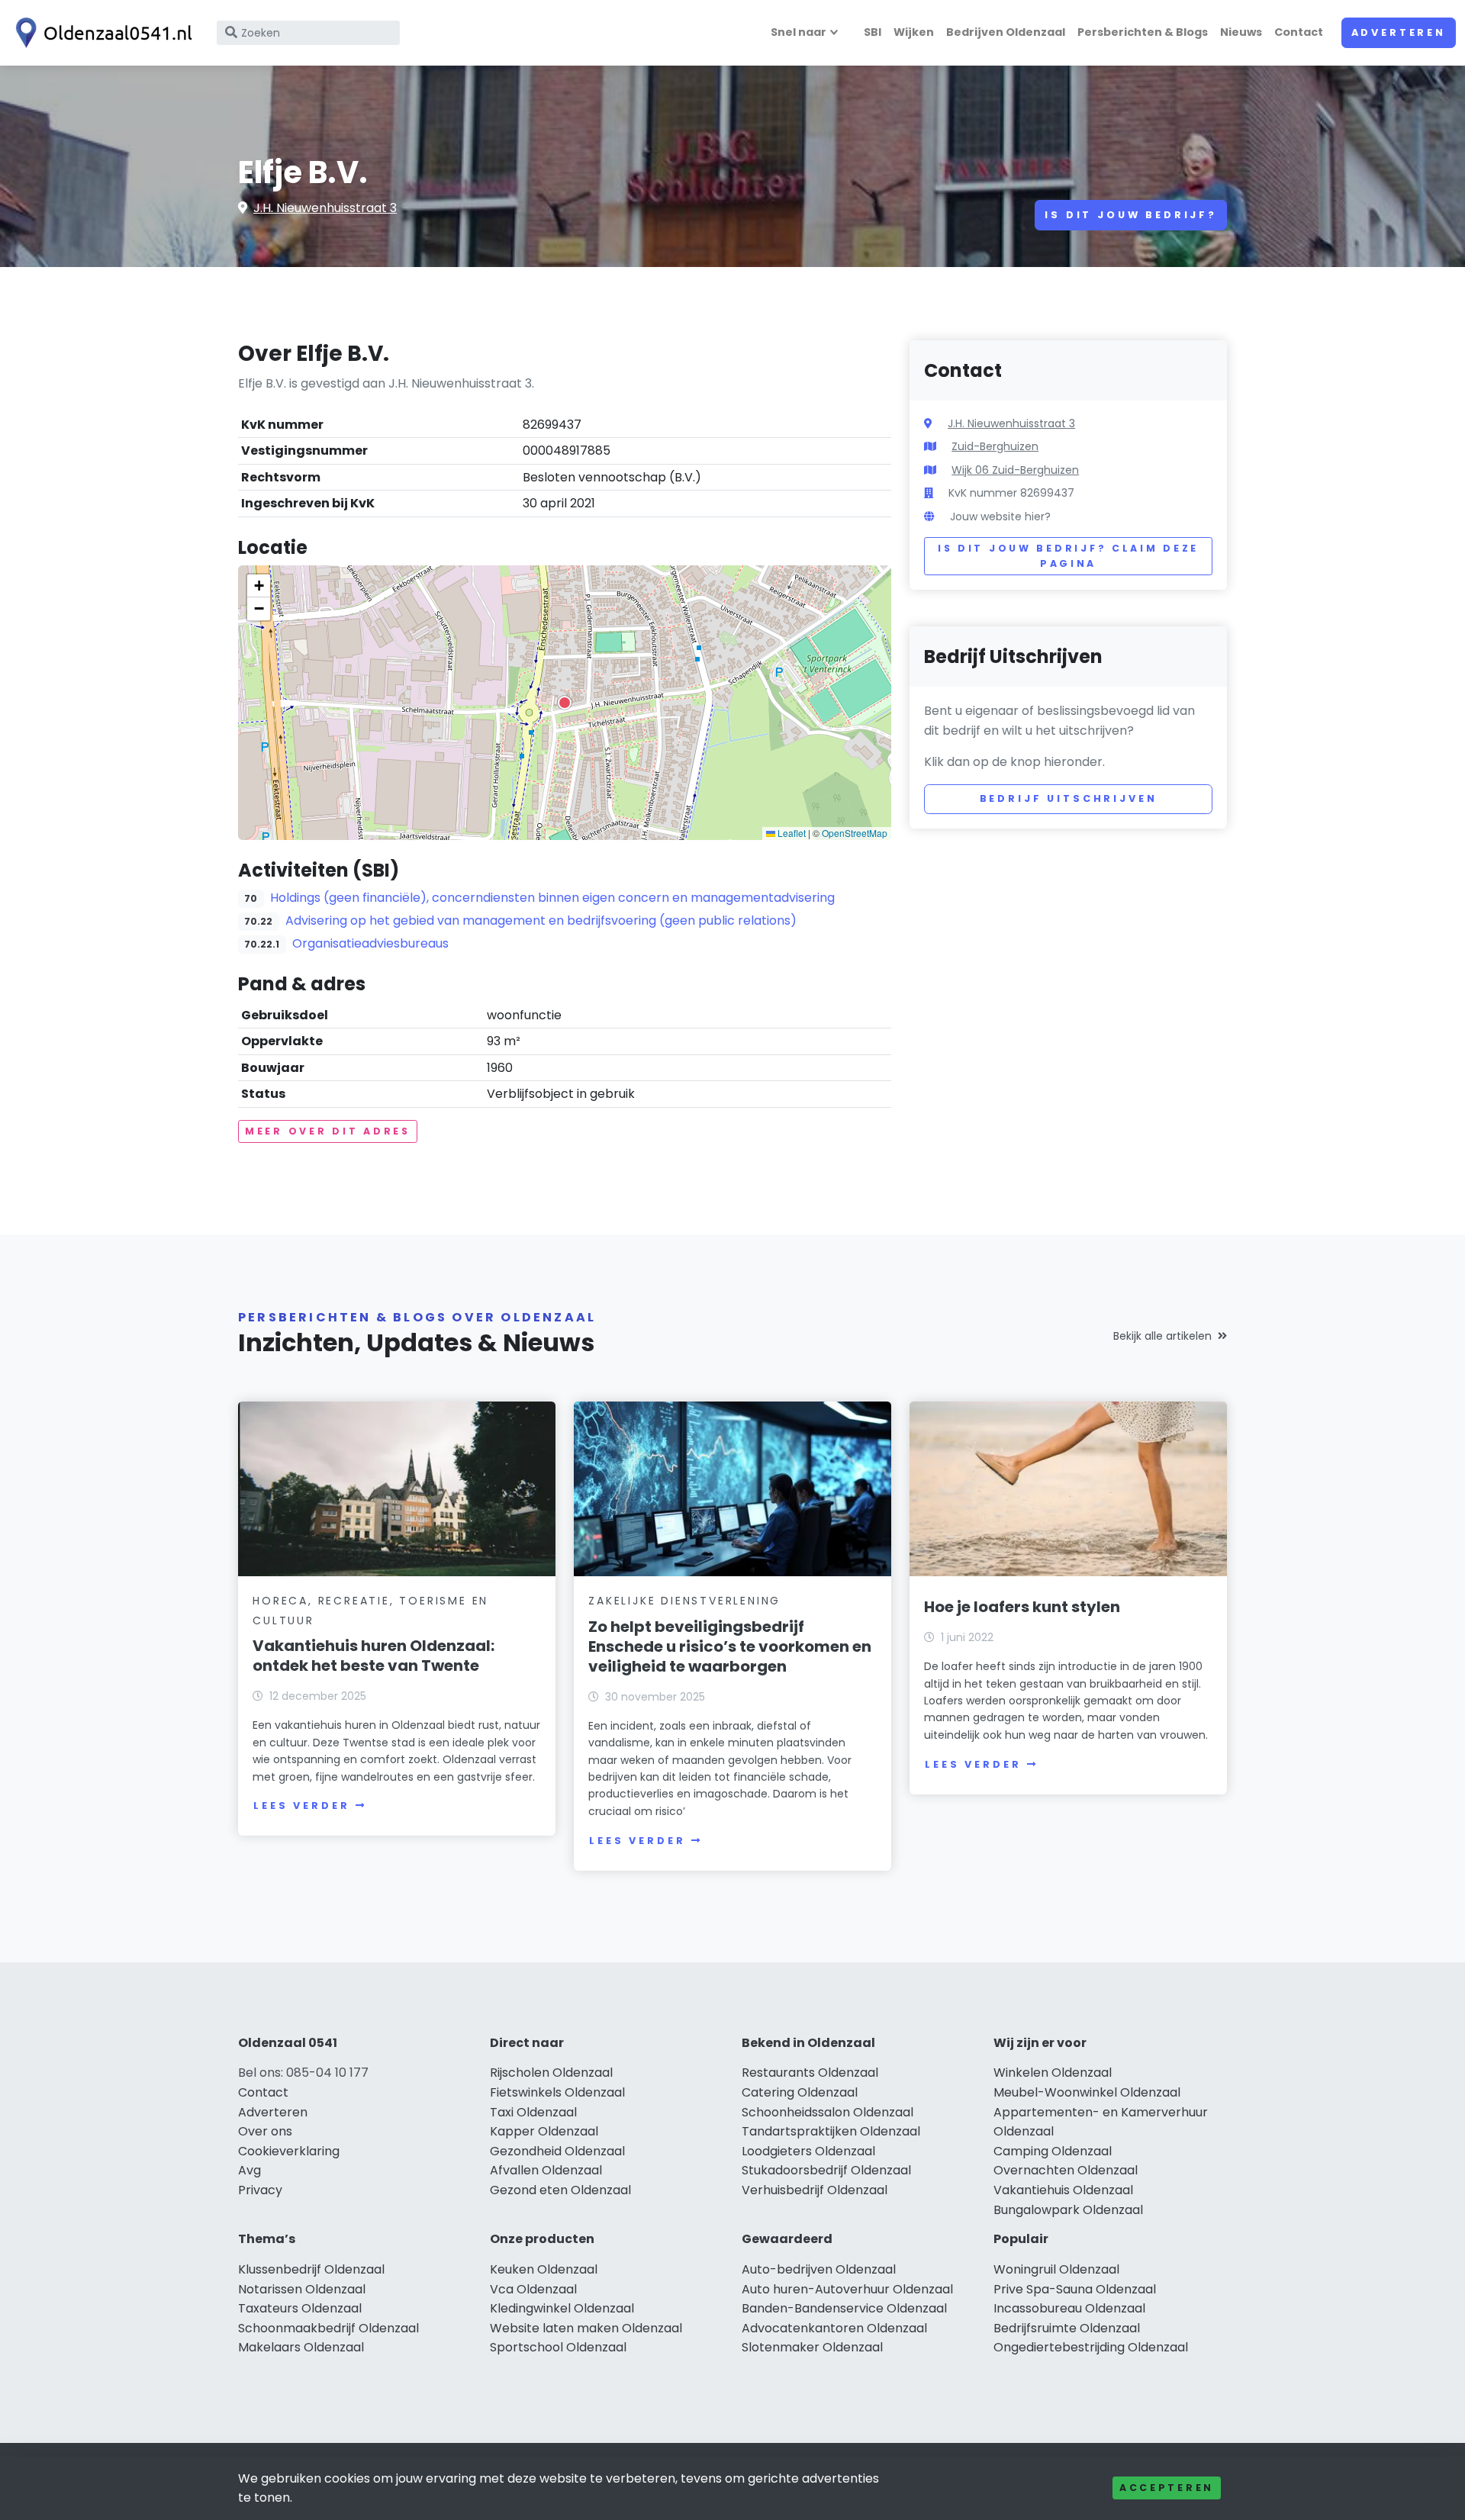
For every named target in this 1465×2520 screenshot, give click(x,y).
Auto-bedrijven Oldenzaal (819, 2269)
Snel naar (799, 32)
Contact (1299, 32)
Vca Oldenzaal (533, 2289)
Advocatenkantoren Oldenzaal (834, 2328)
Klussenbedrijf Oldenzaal (311, 2269)
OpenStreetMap (855, 833)
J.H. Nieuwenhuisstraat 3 (325, 208)
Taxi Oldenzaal (533, 2112)
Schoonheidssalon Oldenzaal (827, 2112)
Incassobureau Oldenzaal (1069, 2308)
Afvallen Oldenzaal (546, 2170)
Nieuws (1241, 32)
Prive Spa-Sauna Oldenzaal (1075, 2289)
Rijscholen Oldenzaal (551, 2073)
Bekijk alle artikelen (1162, 1336)
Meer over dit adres (328, 1131)
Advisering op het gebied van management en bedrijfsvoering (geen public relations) (541, 920)
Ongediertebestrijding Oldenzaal (1091, 2347)
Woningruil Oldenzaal (1056, 2269)
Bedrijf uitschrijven (1069, 798)
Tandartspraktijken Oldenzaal (831, 2131)
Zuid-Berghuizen (995, 446)
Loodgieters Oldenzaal (808, 2151)
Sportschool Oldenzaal (558, 2347)
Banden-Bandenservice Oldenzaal (844, 2308)
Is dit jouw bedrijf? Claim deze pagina (1068, 556)
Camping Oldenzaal (1053, 2151)
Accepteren (1167, 2488)
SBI (873, 32)
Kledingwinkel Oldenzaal (562, 2308)
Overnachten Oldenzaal (1066, 2170)
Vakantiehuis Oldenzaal (1063, 2190)
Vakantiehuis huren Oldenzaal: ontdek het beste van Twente (373, 1656)
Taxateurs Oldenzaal (300, 2308)
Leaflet (790, 833)
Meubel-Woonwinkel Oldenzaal (1087, 2092)
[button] (565, 703)
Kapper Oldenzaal (544, 2131)
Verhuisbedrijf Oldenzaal (815, 2190)
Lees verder (301, 1806)
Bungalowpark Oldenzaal (1068, 2210)
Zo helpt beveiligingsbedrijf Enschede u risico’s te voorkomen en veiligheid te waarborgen (730, 1646)
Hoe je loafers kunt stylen (1022, 1607)
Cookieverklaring (289, 2151)
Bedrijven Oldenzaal (1006, 32)
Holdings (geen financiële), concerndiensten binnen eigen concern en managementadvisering (552, 898)
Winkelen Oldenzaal (1053, 2073)
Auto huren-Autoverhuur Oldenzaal (847, 2289)
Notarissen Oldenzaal (302, 2289)
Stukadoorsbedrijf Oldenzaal (826, 2170)
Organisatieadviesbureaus (370, 943)
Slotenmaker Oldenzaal (812, 2347)
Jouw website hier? (1000, 517)
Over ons (265, 2131)
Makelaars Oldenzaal (301, 2347)
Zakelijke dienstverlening (684, 1601)
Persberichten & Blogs (1143, 32)
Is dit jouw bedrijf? (1131, 215)
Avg (250, 2170)
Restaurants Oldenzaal (810, 2073)
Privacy (260, 2190)
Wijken (914, 32)
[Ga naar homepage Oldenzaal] (101, 33)
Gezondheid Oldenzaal (557, 2151)
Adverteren (1399, 32)
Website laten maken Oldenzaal (586, 2328)
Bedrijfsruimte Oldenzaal (1067, 2328)
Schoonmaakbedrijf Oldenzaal (328, 2328)
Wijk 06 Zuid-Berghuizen (1015, 470)
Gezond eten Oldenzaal (560, 2190)
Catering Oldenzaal (800, 2092)
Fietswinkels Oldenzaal (557, 2092)
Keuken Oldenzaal (544, 2269)
